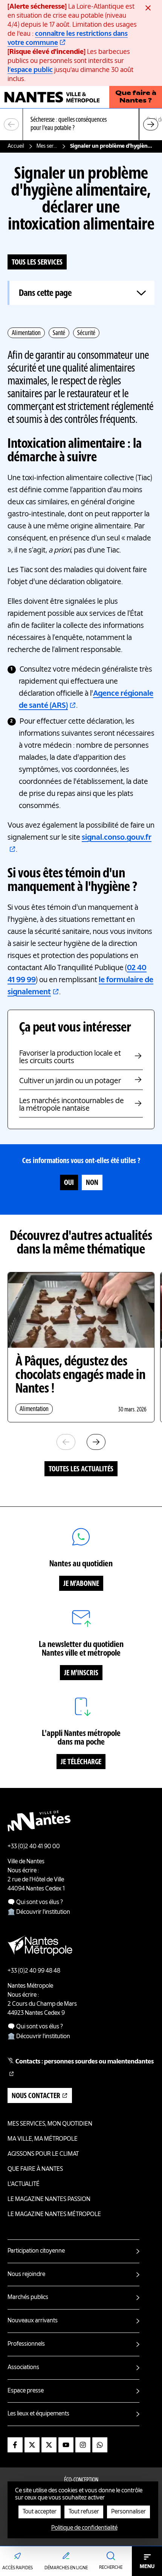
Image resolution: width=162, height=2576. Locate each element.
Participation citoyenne (36, 2251)
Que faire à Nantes (35, 2169)
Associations (23, 2368)
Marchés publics (28, 2297)
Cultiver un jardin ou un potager (70, 1081)
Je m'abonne (81, 1584)
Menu (147, 2567)
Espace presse (26, 2391)
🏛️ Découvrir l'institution (39, 1912)
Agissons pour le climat (43, 2154)
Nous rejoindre (26, 2274)
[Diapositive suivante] (151, 124)
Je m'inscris (81, 1673)
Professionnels (26, 2344)
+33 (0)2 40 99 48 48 (34, 1971)
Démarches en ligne (66, 2568)
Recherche (111, 2568)
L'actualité (24, 2184)
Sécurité (86, 333)
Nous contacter (36, 2096)
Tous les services (37, 263)
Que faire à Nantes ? (136, 97)
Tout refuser (84, 2512)
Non (92, 1183)
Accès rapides (18, 2568)
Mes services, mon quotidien (47, 146)
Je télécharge (81, 1762)
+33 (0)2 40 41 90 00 (34, 1847)
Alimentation (26, 333)
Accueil (16, 146)
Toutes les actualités (81, 1469)
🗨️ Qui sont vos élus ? (35, 1903)
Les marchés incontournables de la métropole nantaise (72, 1105)
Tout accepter (40, 2512)
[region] (81, 125)
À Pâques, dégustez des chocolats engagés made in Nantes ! (80, 1376)
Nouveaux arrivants (33, 2321)
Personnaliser (128, 2512)
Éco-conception (81, 2480)
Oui (69, 1183)
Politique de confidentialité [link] (84, 2528)
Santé (59, 333)
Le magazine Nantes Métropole (54, 2215)
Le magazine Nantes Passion (49, 2199)
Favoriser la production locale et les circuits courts (70, 1058)
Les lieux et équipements (38, 2414)
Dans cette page (45, 293)
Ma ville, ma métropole (43, 2139)
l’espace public (30, 70)
